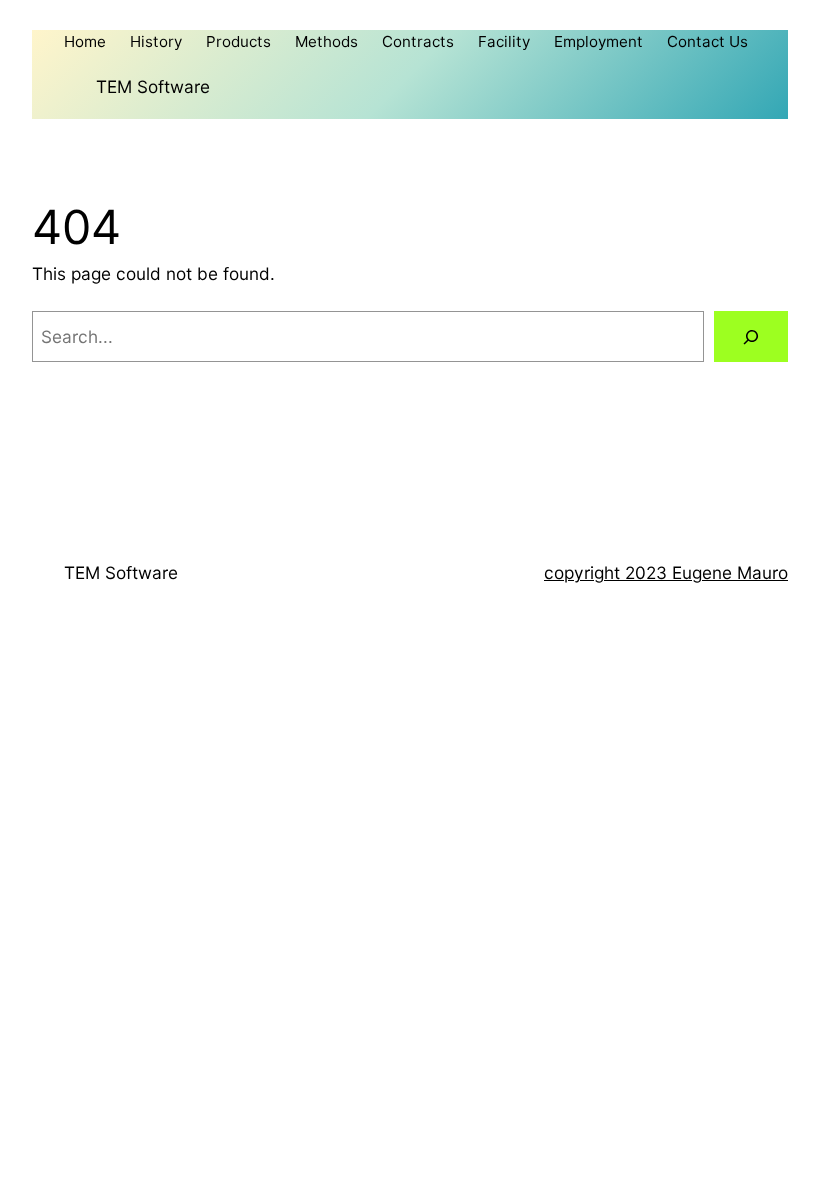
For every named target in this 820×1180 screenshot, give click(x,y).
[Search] (751, 336)
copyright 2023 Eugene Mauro (666, 572)
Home (85, 41)
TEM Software (153, 86)
